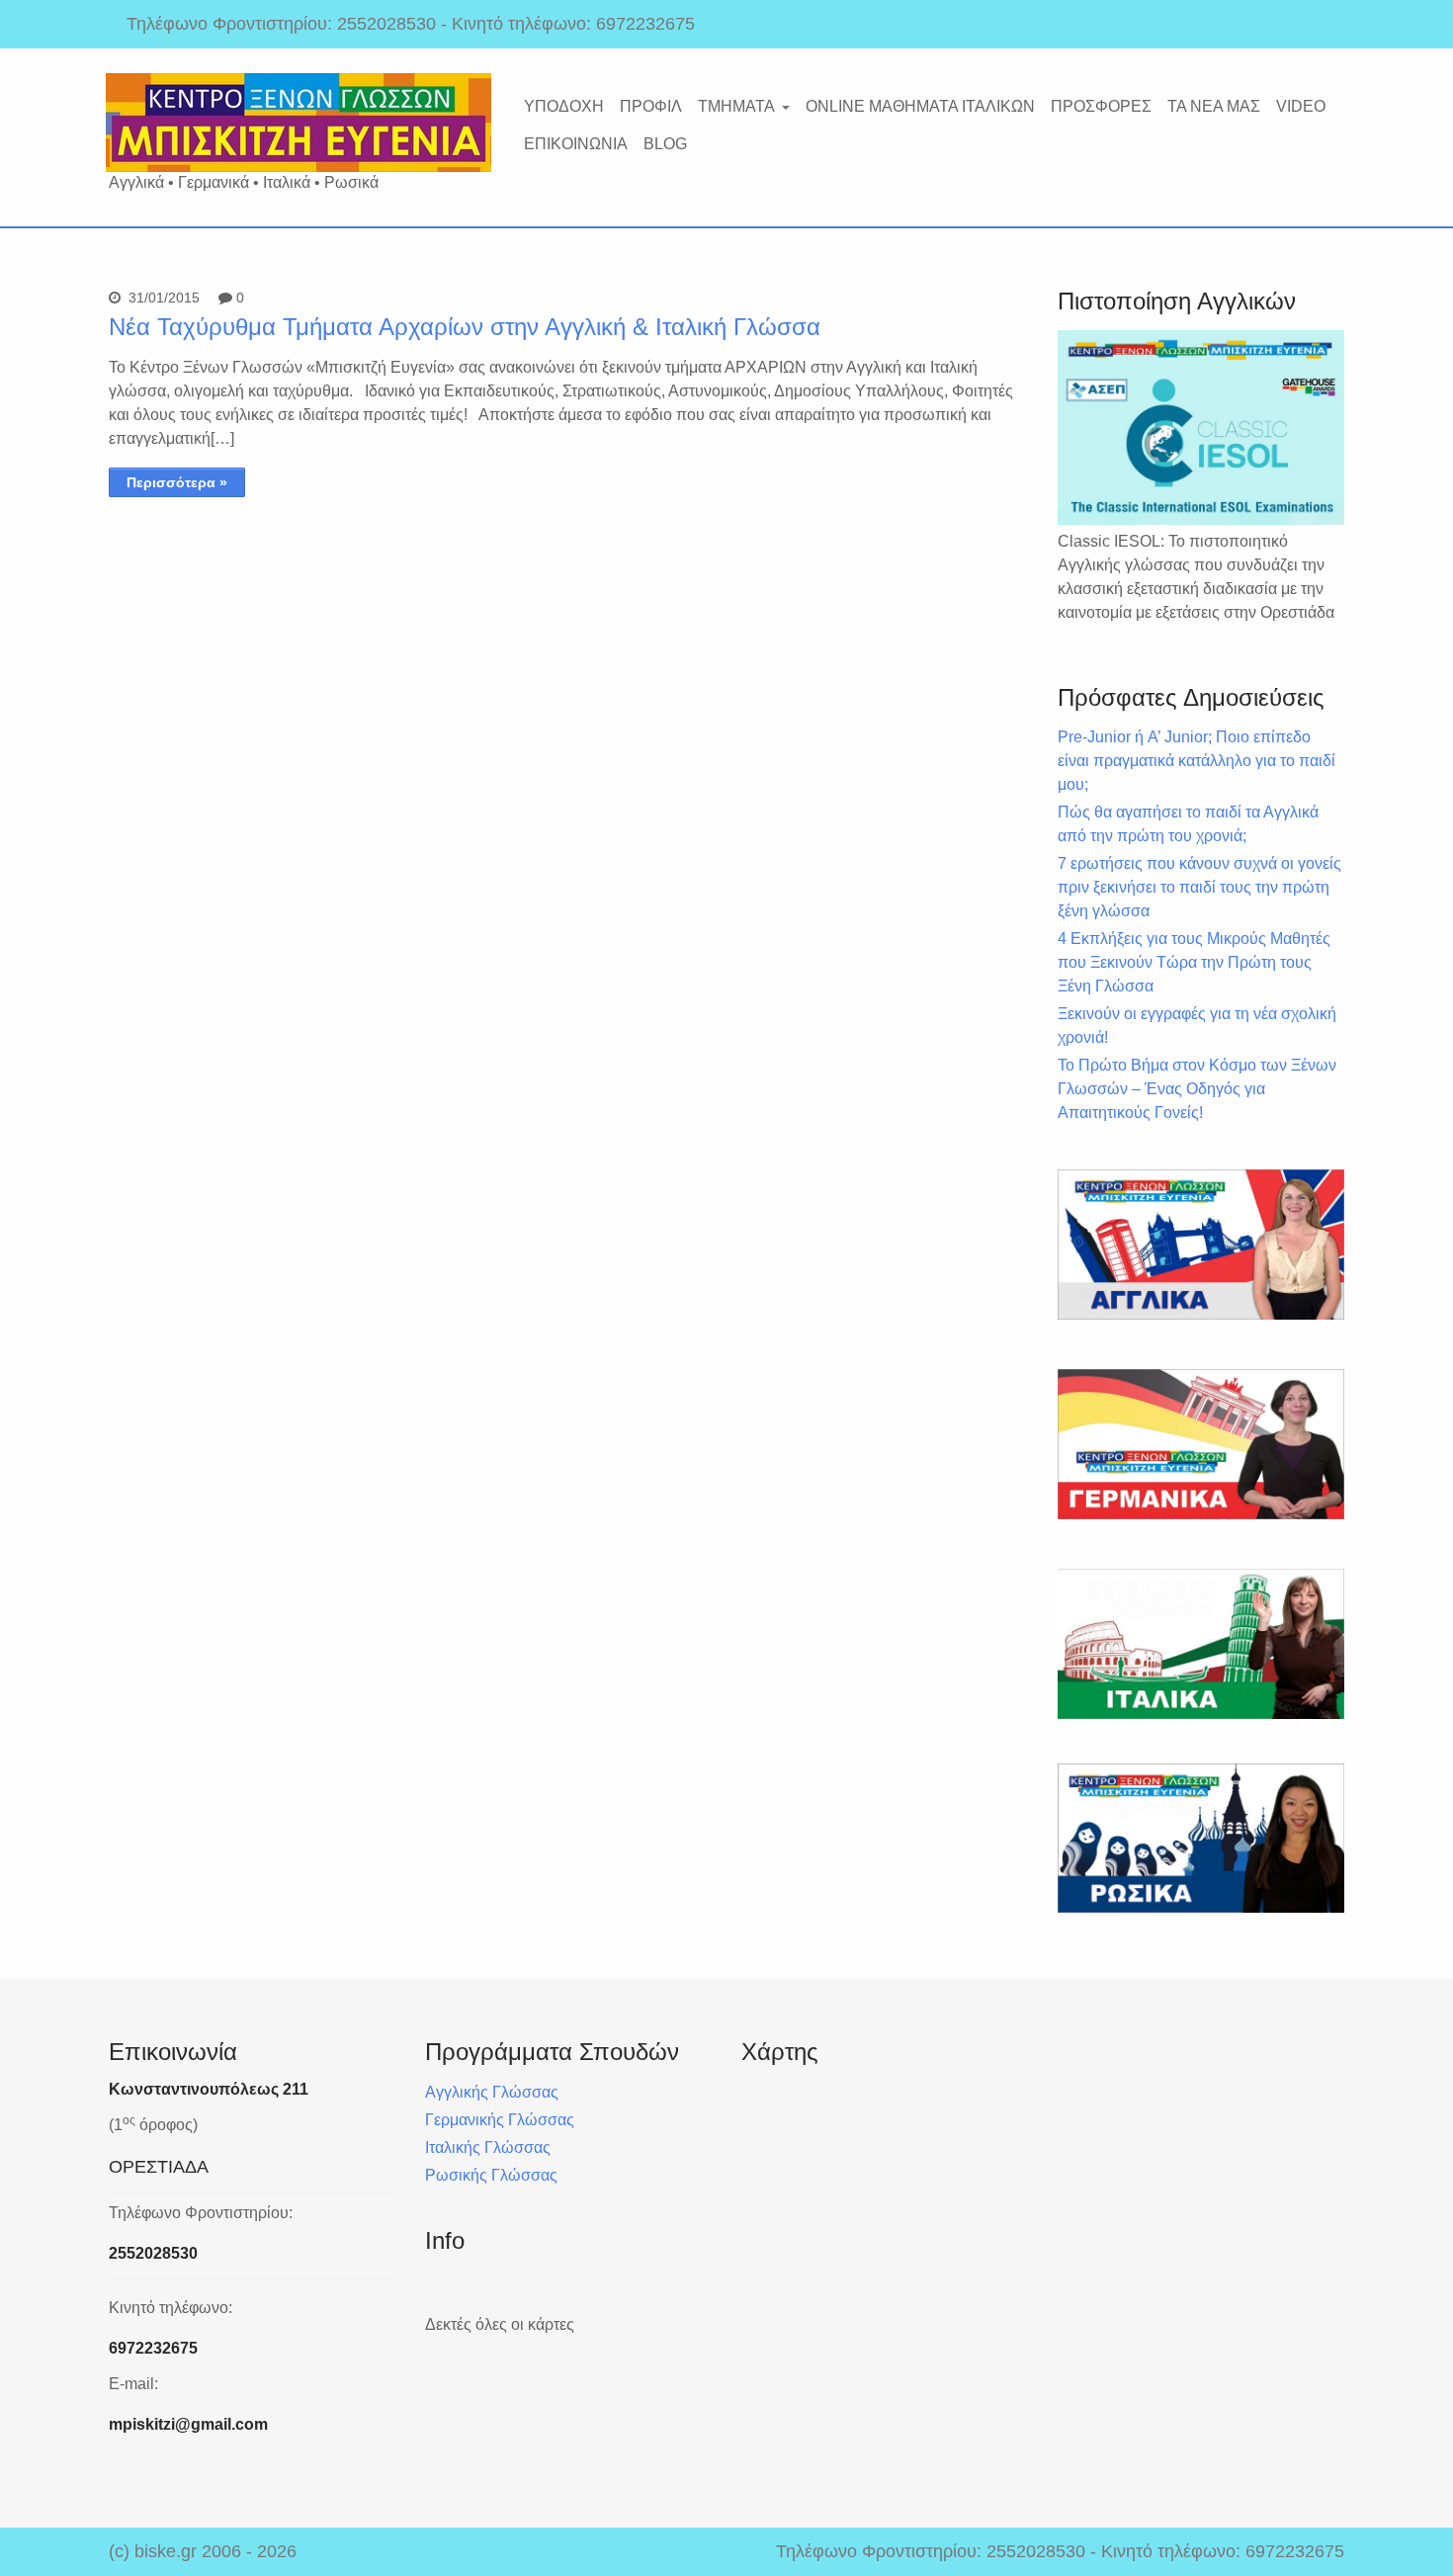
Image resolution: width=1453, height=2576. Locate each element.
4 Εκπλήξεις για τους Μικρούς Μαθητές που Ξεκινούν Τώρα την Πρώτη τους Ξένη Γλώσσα (1194, 962)
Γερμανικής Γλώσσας (500, 2120)
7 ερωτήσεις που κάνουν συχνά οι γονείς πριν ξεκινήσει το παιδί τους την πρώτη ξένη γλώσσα (1199, 887)
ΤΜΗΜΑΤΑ (736, 106)
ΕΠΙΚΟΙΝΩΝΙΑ (576, 144)
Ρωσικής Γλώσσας (491, 2175)
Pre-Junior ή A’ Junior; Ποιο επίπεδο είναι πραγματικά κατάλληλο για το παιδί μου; (1197, 761)
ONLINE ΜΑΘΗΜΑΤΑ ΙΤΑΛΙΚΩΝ (920, 106)
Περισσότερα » (177, 482)
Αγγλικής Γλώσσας (492, 2092)
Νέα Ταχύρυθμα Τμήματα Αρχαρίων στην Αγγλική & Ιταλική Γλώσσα (465, 327)
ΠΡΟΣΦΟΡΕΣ (1101, 106)
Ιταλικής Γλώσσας (488, 2147)
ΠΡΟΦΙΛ (651, 106)
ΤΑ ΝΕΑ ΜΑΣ (1214, 106)
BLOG (665, 144)
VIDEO (1301, 106)
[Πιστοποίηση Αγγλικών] (1201, 428)
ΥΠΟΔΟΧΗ (564, 106)
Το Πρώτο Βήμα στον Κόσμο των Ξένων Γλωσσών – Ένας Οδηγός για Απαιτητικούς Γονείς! (1197, 1089)
